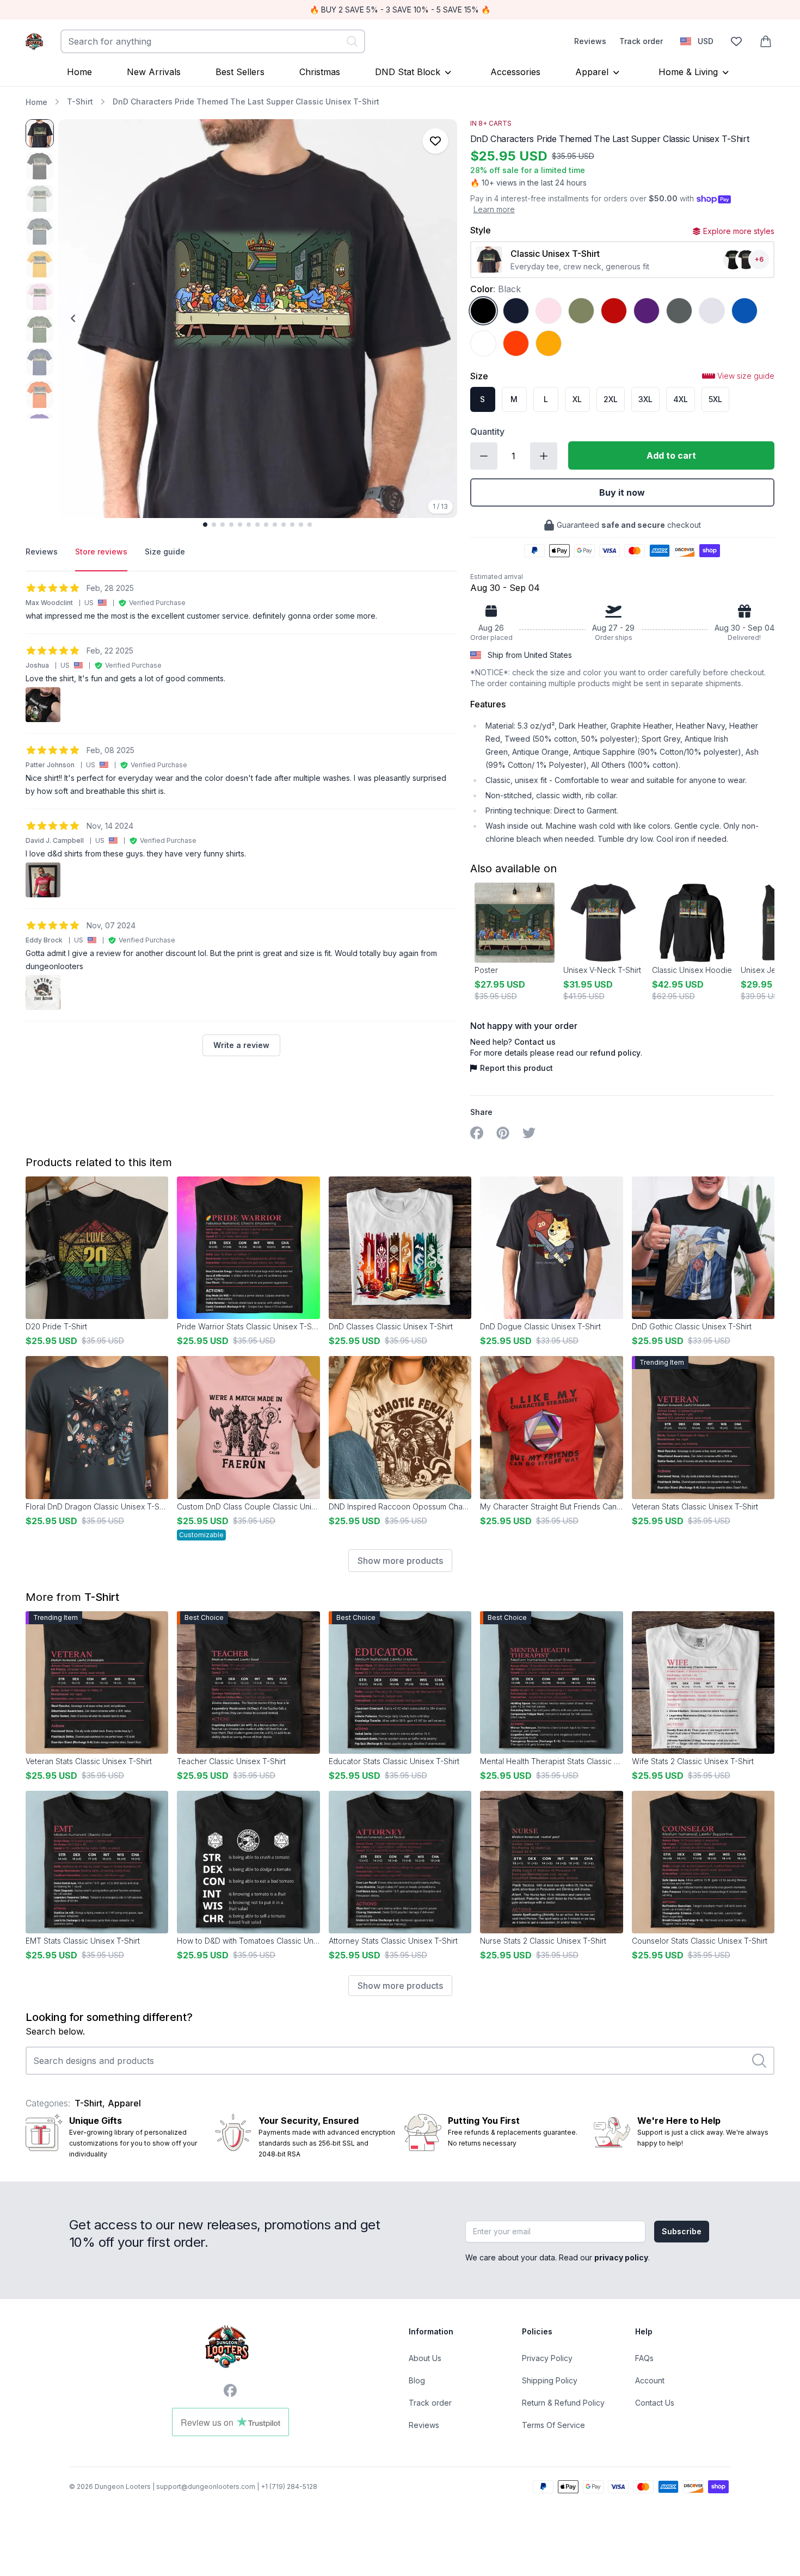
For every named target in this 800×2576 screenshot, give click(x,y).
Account (650, 2380)
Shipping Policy (550, 2380)
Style (481, 230)
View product (248, 1482)
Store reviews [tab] (101, 551)
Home (79, 72)
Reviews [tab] (42, 551)
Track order (641, 41)
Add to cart (671, 455)
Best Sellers (240, 72)
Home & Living (688, 72)
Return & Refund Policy (563, 2403)
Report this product (516, 1068)
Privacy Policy (547, 2358)
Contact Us (655, 2403)
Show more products (400, 1561)
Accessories (515, 72)
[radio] (483, 311)
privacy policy (621, 2257)
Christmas (320, 72)
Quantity (487, 432)
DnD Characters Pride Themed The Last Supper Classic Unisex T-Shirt (246, 101)
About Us (425, 2358)
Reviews (590, 41)
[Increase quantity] (544, 456)
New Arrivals (154, 72)
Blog (417, 2380)
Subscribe (682, 2231)
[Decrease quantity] (484, 456)
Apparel (592, 72)
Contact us (535, 1042)
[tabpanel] (241, 819)
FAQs (644, 2358)
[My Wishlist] (736, 41)
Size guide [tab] (165, 551)
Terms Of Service (553, 2425)
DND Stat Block (408, 72)
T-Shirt (80, 101)
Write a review (241, 1045)
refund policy (615, 1053)
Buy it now (622, 492)
